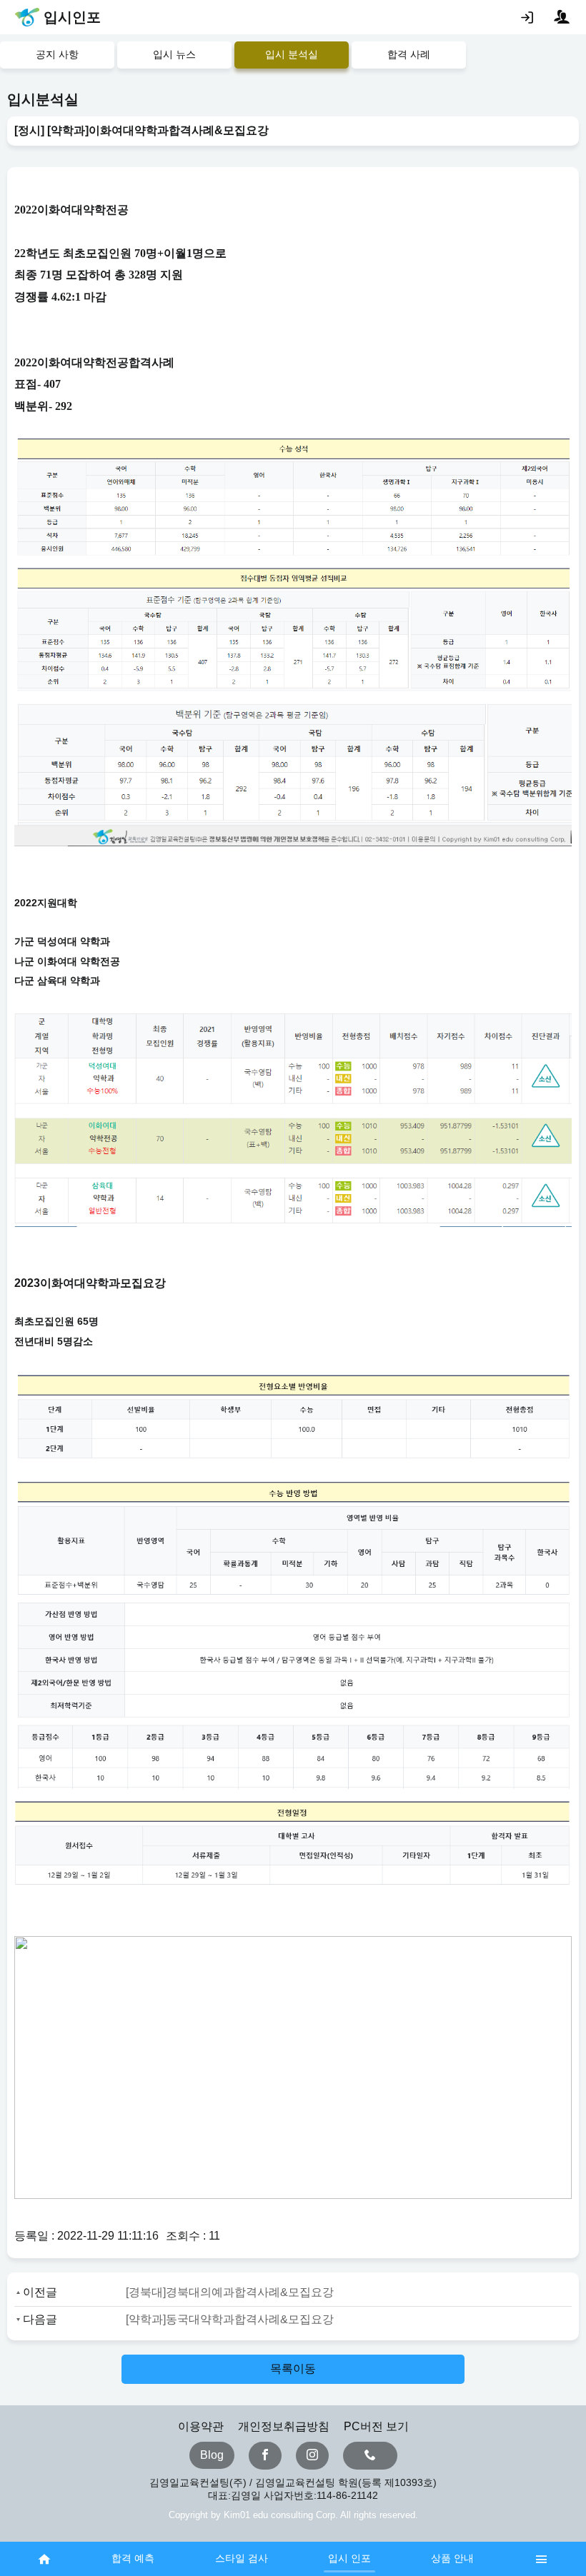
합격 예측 (133, 2558)
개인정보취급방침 (284, 2426)
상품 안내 (452, 2558)
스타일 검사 (242, 2558)
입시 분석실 (292, 54)
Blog (212, 2455)
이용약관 (201, 2426)
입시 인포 (349, 2558)
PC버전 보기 (376, 2426)
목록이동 (293, 2369)
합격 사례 (409, 54)
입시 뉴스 (174, 54)
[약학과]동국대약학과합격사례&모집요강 (230, 2319)
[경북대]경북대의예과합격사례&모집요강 (230, 2292)
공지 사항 (57, 54)
